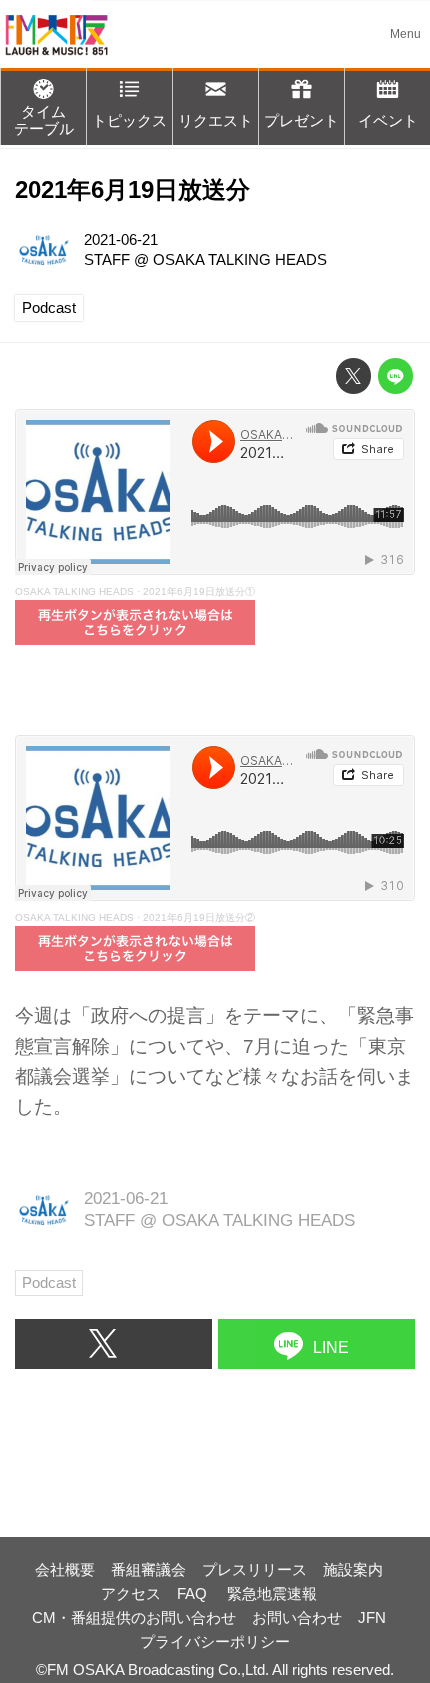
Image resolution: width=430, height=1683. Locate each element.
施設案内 (353, 1569)
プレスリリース (254, 1569)
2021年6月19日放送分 (132, 190)
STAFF (107, 259)
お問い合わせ (297, 1617)
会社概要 (65, 1569)
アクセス (131, 1593)
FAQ (194, 1593)
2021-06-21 (121, 239)
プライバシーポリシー (215, 1641)
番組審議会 (148, 1569)
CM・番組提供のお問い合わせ (134, 1617)
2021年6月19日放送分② (199, 917)
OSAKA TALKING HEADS (240, 259)
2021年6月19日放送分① (199, 591)
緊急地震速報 (272, 1593)
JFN (372, 1617)
